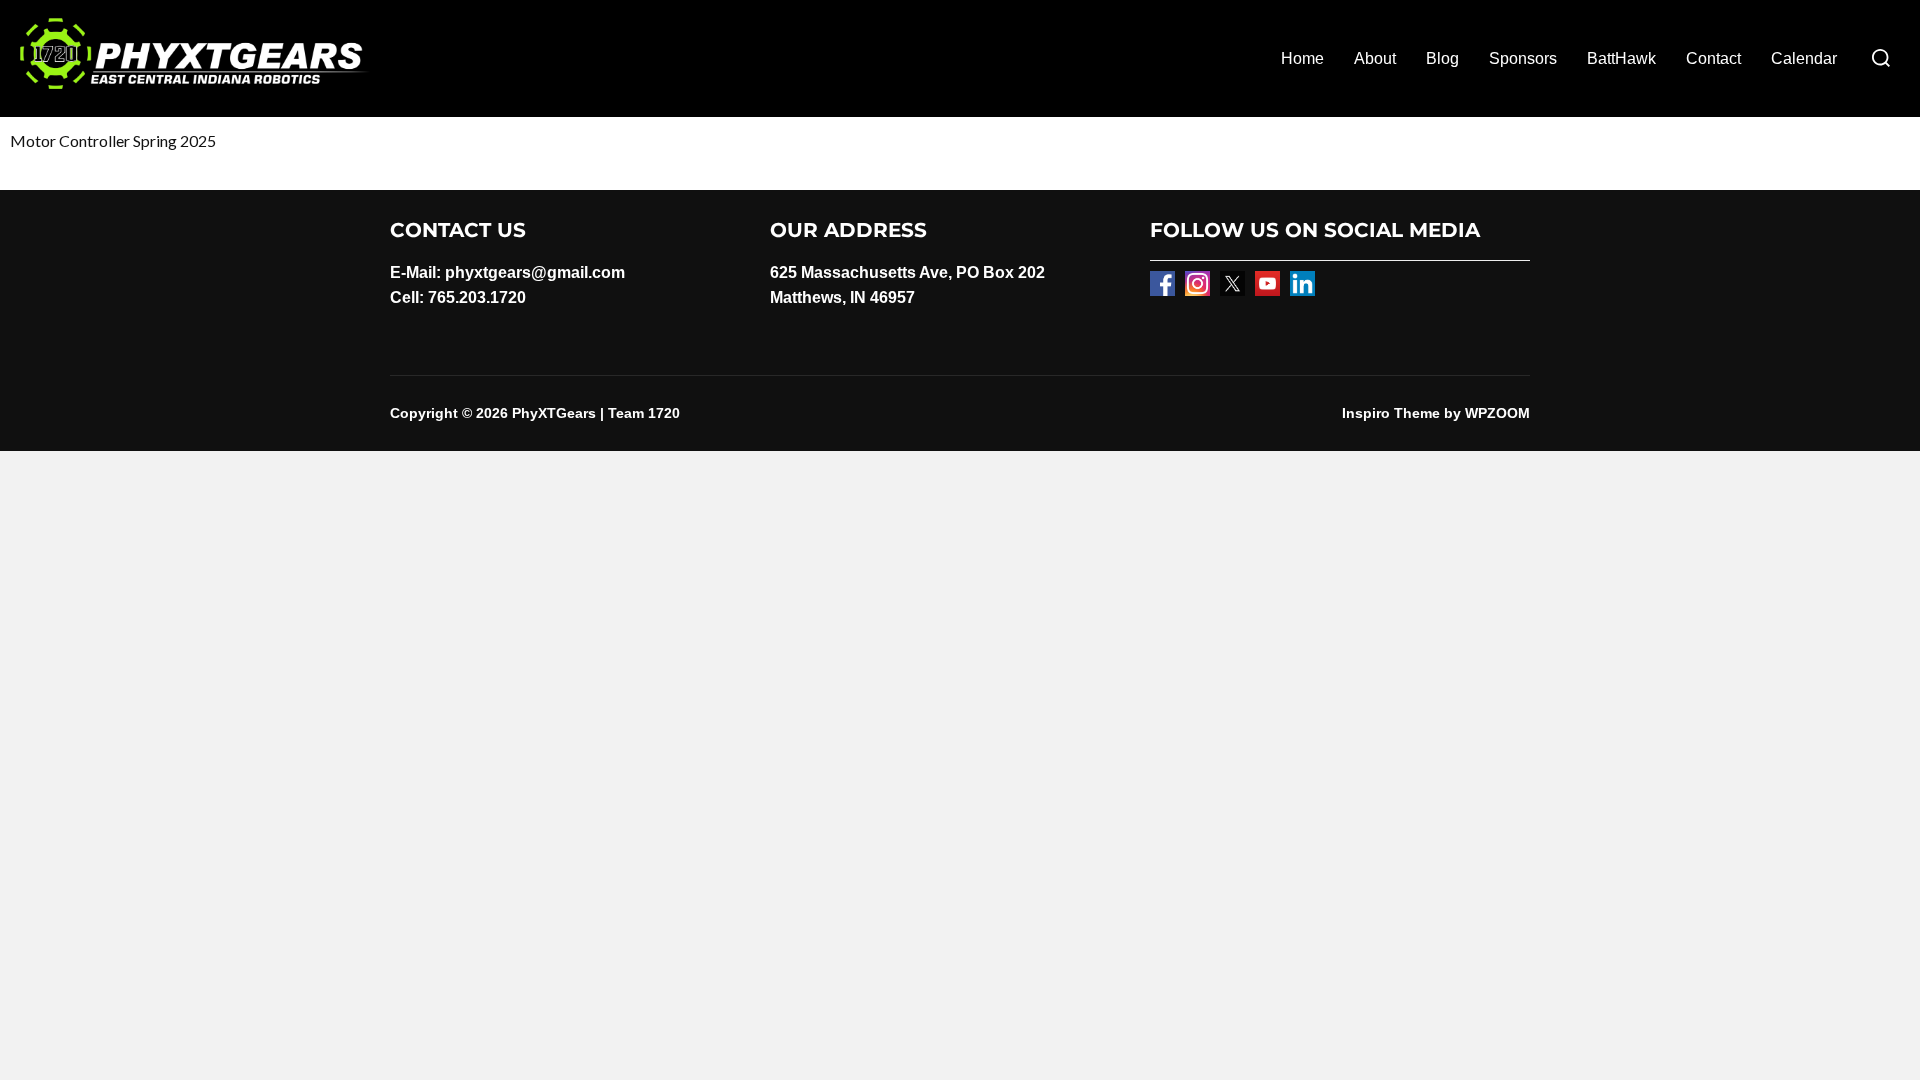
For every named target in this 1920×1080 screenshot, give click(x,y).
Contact (1713, 58)
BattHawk (1621, 58)
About (1375, 58)
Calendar (1804, 58)
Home (1302, 58)
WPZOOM (1497, 413)
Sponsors (1523, 58)
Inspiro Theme (1391, 413)
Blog (1442, 58)
